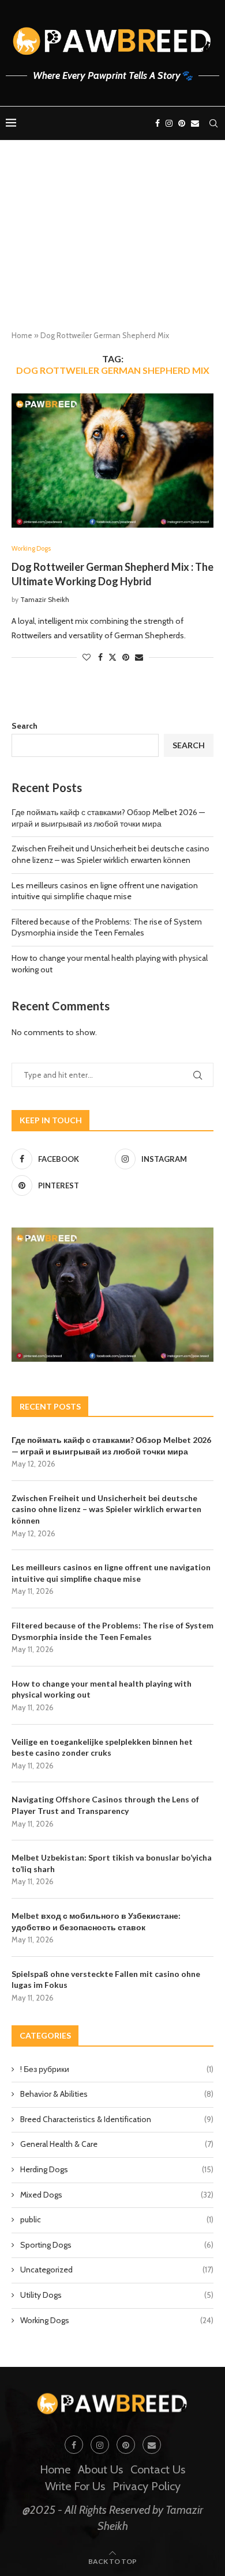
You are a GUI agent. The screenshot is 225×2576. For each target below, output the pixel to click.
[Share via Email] (139, 657)
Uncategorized (117, 2270)
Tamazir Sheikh (45, 599)
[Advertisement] (112, 245)
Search (25, 726)
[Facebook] (157, 123)
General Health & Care (117, 2144)
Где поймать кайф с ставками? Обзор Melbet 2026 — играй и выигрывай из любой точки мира (108, 818)
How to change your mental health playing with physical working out (102, 1689)
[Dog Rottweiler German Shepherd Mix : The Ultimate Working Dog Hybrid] (112, 461)
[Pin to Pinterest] (126, 657)
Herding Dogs (117, 2169)
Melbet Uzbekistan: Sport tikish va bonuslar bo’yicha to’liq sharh (112, 1863)
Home (22, 335)
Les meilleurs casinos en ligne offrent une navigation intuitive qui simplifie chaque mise (105, 891)
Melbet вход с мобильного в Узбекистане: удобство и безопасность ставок (96, 1921)
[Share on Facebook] (100, 657)
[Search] (213, 123)
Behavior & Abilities (117, 2094)
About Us (100, 2469)
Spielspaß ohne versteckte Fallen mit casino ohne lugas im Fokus (106, 1980)
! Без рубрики (117, 2069)
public (117, 2219)
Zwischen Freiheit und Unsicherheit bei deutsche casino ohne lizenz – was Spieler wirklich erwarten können (110, 854)
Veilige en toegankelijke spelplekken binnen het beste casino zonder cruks (102, 1747)
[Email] (195, 123)
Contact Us (158, 2469)
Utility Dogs (117, 2295)
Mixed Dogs (117, 2195)
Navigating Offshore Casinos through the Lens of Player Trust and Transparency (105, 1805)
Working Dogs (117, 2320)
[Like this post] (87, 657)
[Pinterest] (182, 123)
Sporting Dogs (117, 2245)
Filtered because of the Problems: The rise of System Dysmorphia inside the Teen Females (107, 927)
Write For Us (75, 2486)
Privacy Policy (147, 2486)
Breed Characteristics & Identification (117, 2119)
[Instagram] (169, 123)
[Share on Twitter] (112, 657)
